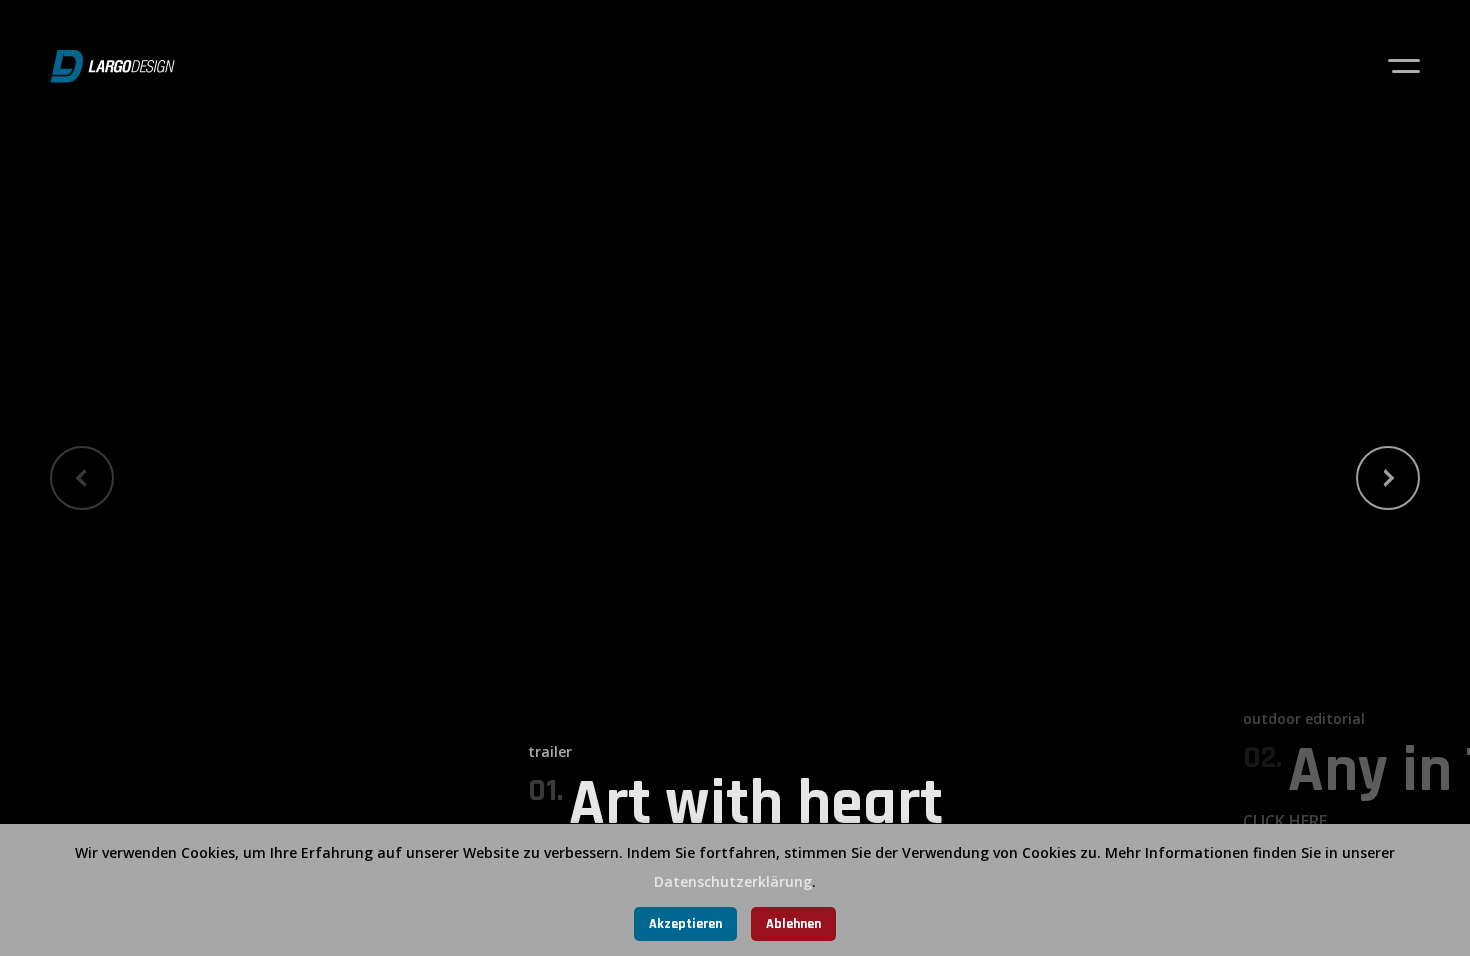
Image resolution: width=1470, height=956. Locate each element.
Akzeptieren (685, 924)
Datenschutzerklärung (733, 881)
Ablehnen (793, 924)
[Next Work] (1388, 478)
